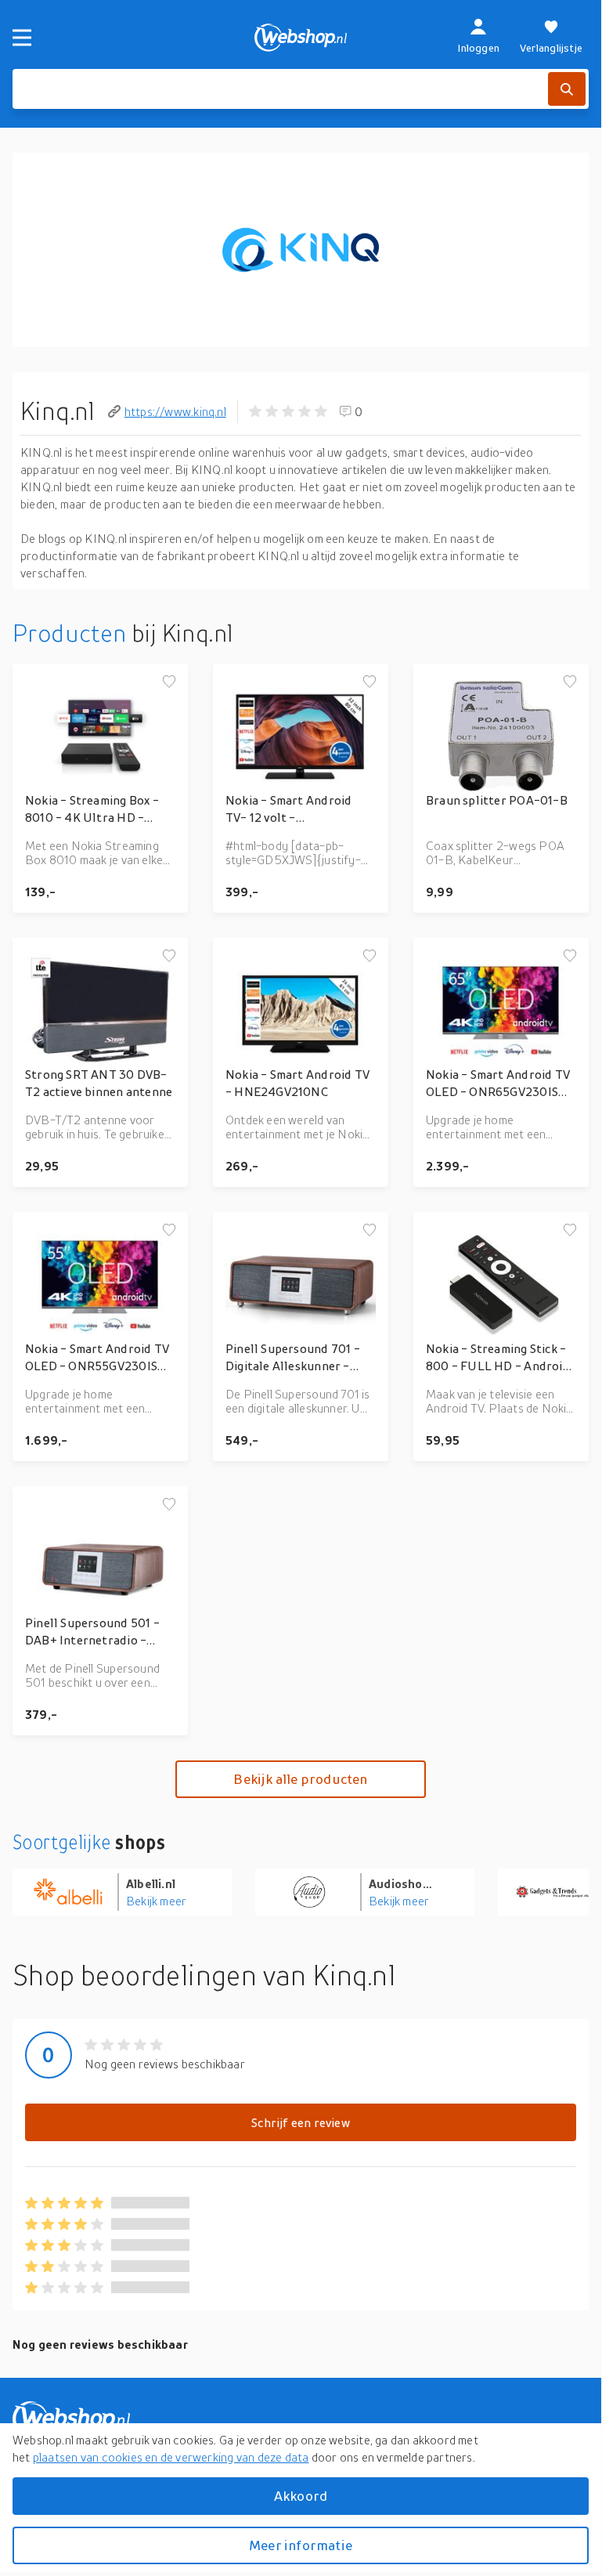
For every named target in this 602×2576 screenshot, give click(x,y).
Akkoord (301, 2496)
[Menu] (22, 38)
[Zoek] (567, 89)
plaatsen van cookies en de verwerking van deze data (171, 2457)
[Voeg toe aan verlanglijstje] (169, 682)
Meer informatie (301, 2545)
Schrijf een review (301, 2122)
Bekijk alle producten (300, 1779)
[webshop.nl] (301, 38)
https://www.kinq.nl (175, 411)
